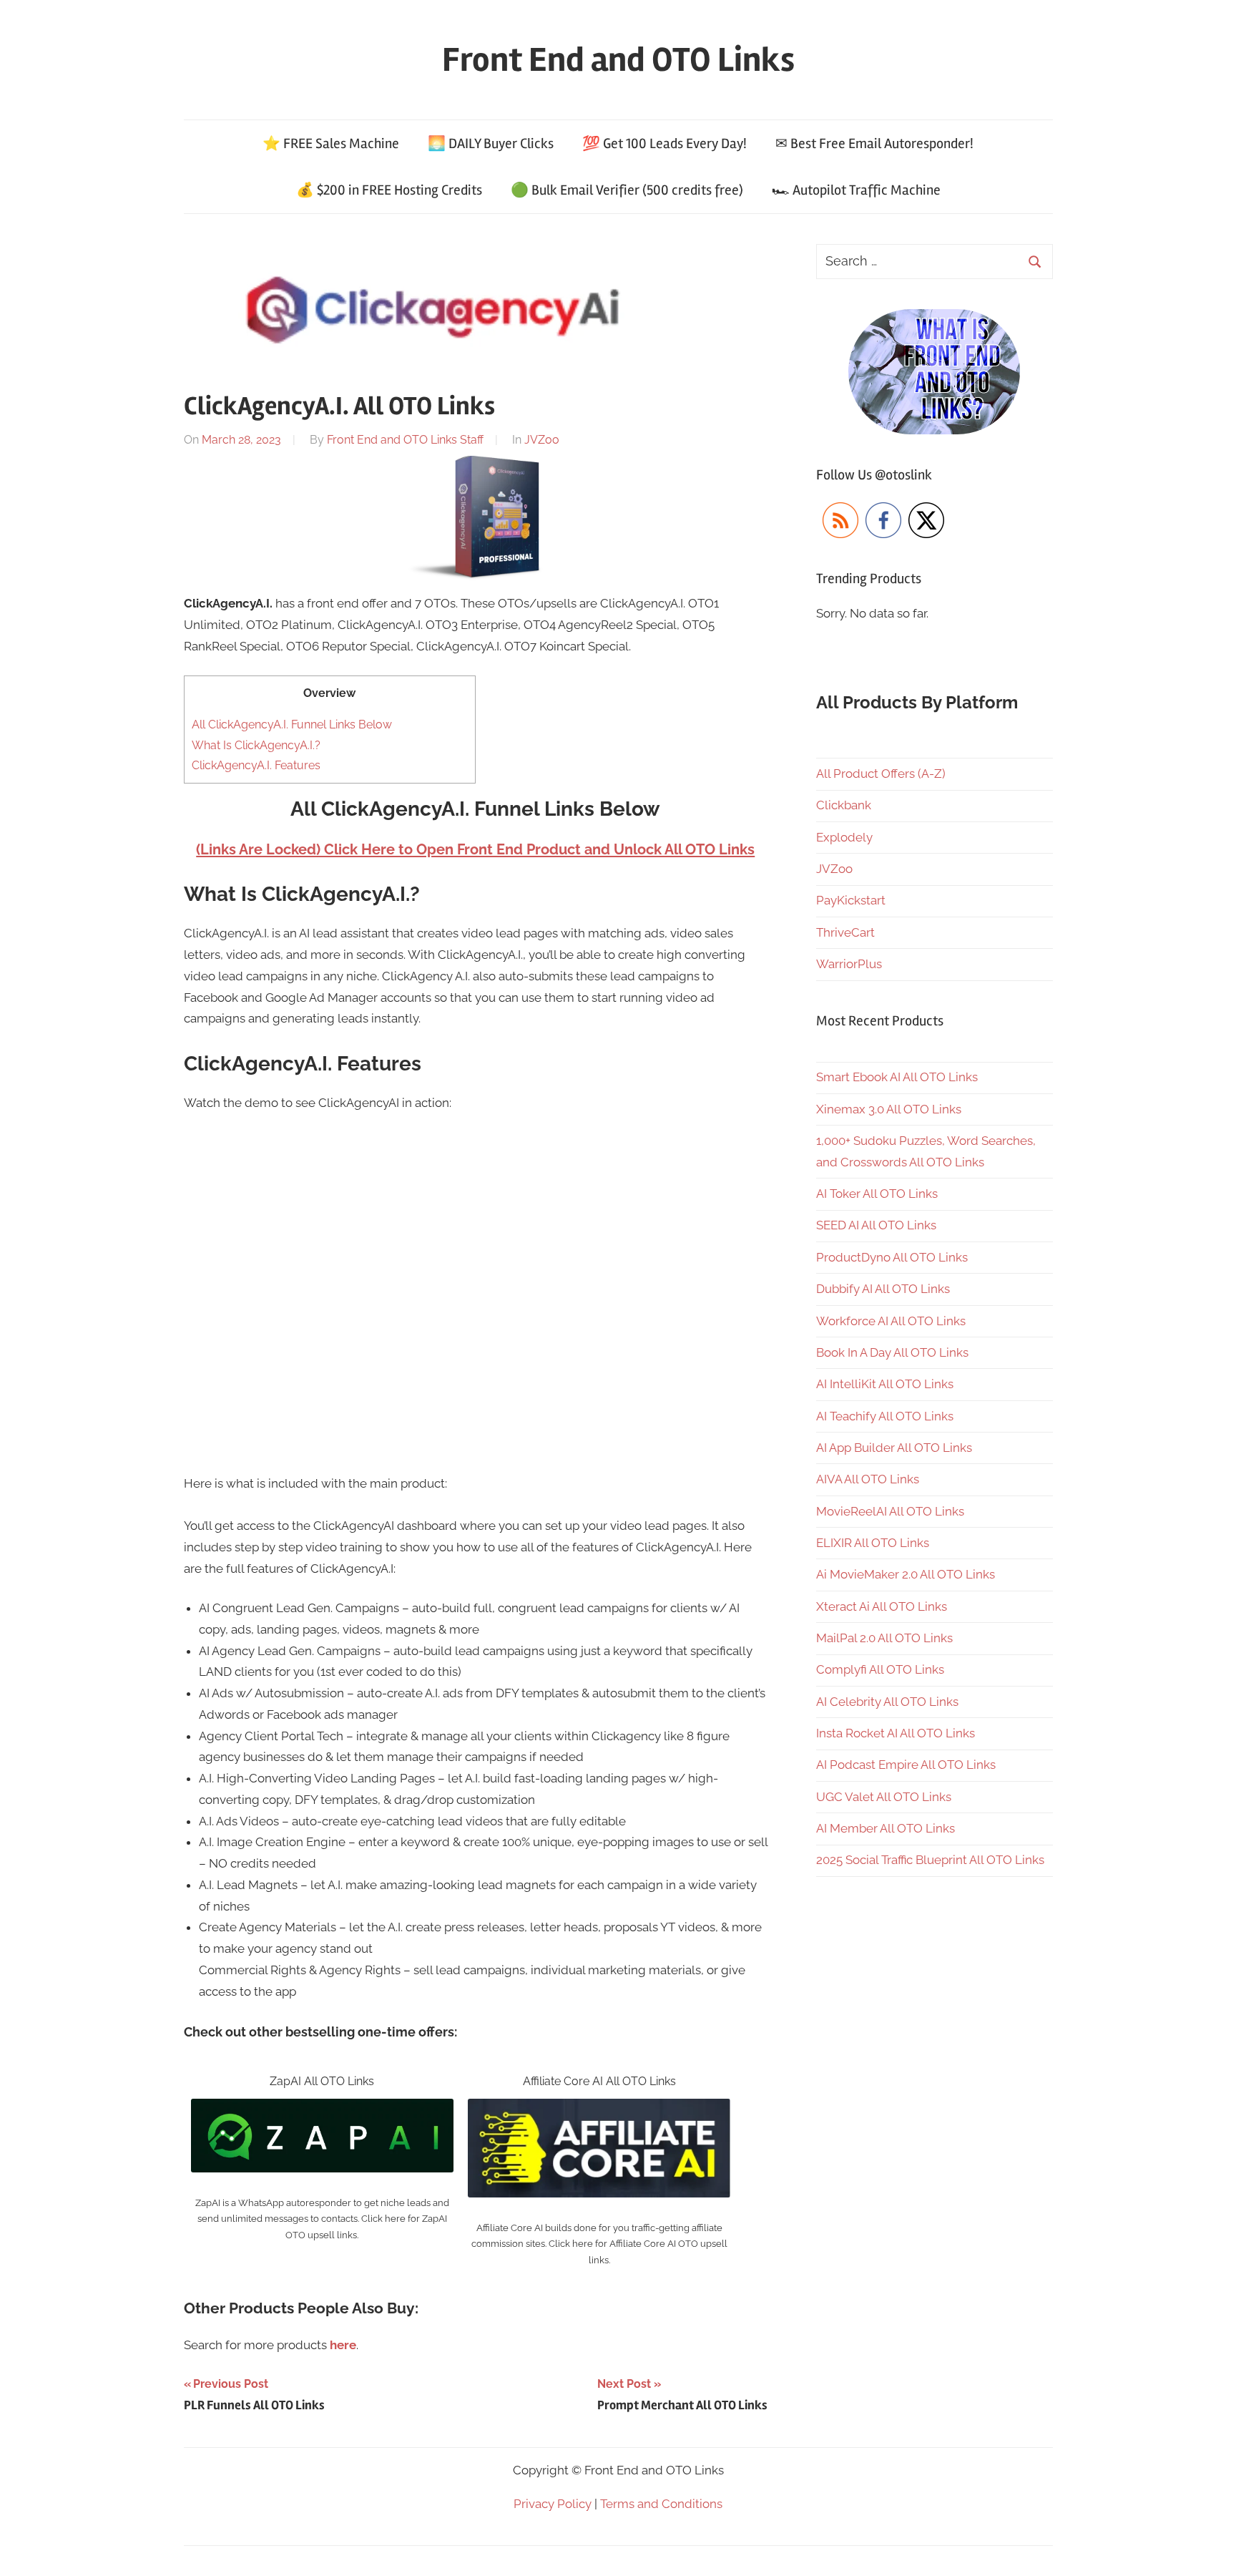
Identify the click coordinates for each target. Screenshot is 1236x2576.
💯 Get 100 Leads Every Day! (664, 143)
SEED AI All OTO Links (876, 1225)
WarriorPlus (849, 964)
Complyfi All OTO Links (880, 1669)
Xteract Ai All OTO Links (882, 1606)
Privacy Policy (553, 2504)
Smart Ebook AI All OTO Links (897, 1077)
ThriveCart (845, 932)
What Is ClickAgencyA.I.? (256, 745)
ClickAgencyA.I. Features (256, 765)
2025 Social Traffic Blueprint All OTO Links (930, 1860)
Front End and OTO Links (618, 60)
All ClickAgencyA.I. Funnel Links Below (292, 724)
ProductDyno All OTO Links (892, 1257)
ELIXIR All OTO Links (873, 1543)
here (343, 2345)
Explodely (844, 837)
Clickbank (844, 805)
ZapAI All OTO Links (322, 2081)
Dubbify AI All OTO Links (883, 1289)
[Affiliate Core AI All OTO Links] (599, 2109)
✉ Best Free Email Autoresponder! (874, 143)
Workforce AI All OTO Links (891, 1321)
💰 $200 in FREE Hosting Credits (389, 190)
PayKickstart (851, 900)
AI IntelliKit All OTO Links (885, 1384)
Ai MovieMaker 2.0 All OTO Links (906, 1574)
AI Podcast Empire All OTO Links (906, 1765)
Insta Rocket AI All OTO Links (896, 1733)
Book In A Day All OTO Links (892, 1352)
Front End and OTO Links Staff (405, 440)
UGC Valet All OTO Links (884, 1797)
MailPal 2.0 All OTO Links (884, 1638)
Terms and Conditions (661, 2504)
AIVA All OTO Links (868, 1479)
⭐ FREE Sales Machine (331, 143)
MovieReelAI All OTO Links (890, 1511)
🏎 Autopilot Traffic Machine (856, 190)
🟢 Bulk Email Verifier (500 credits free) (627, 190)
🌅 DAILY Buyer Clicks (491, 143)
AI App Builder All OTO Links (894, 1448)
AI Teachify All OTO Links (885, 1416)
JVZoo (542, 440)
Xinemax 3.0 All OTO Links (889, 1109)
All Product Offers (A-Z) (881, 774)
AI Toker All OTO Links (877, 1194)
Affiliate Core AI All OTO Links (599, 2081)
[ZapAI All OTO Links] (322, 2109)
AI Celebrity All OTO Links (887, 1702)
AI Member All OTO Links (886, 1828)
